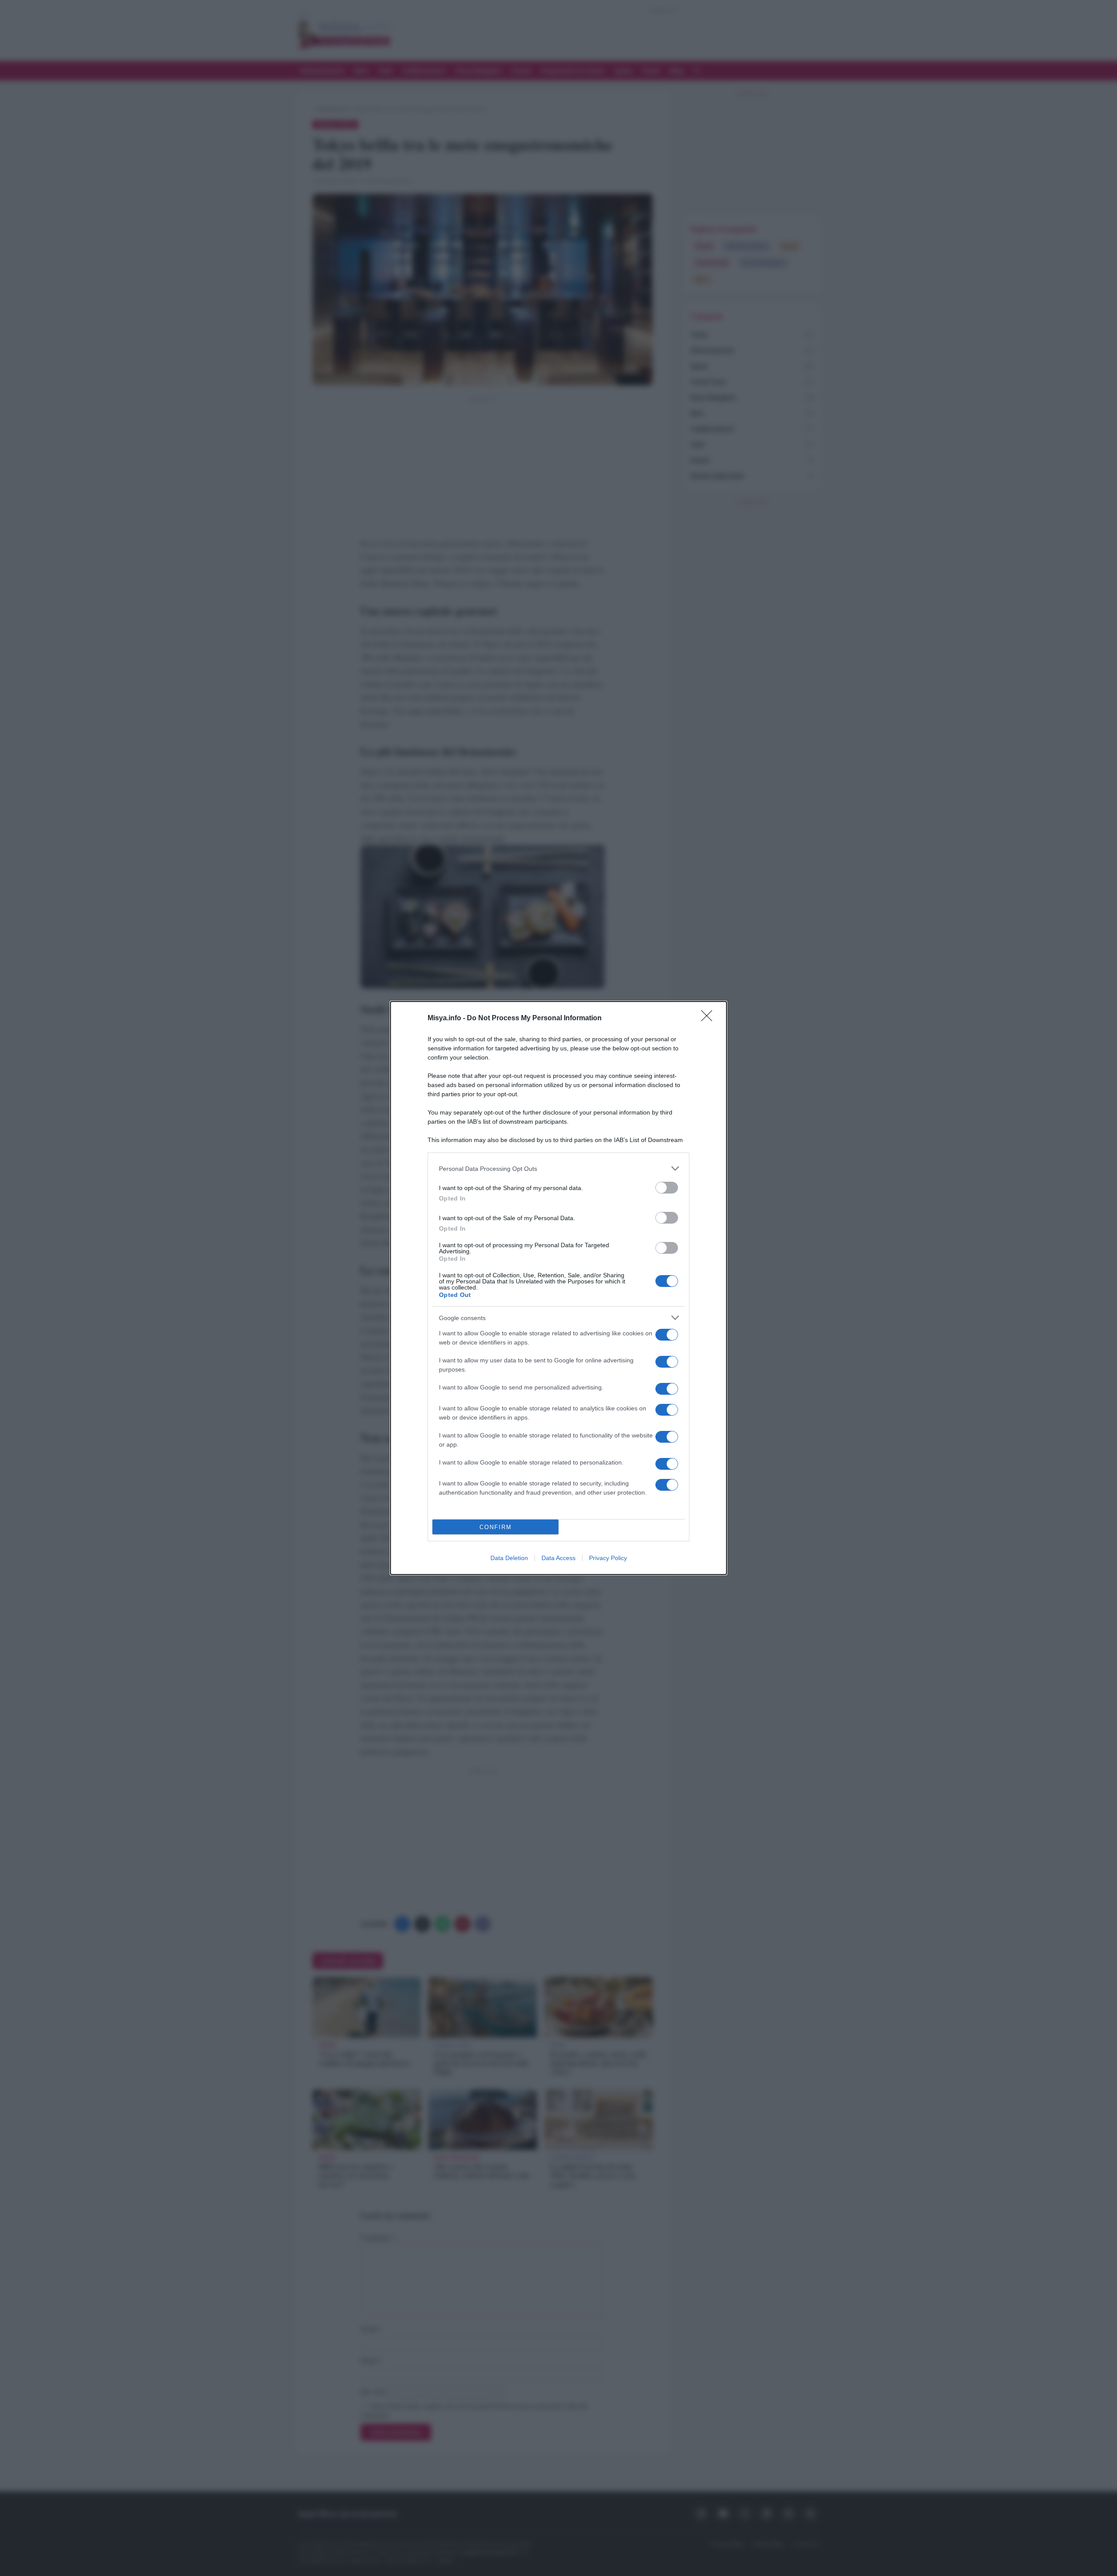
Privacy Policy (608, 1558)
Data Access (558, 1558)
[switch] (667, 1188)
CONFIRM (496, 1527)
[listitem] (558, 1168)
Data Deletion (509, 1558)
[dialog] (558, 1288)
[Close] (709, 1019)
